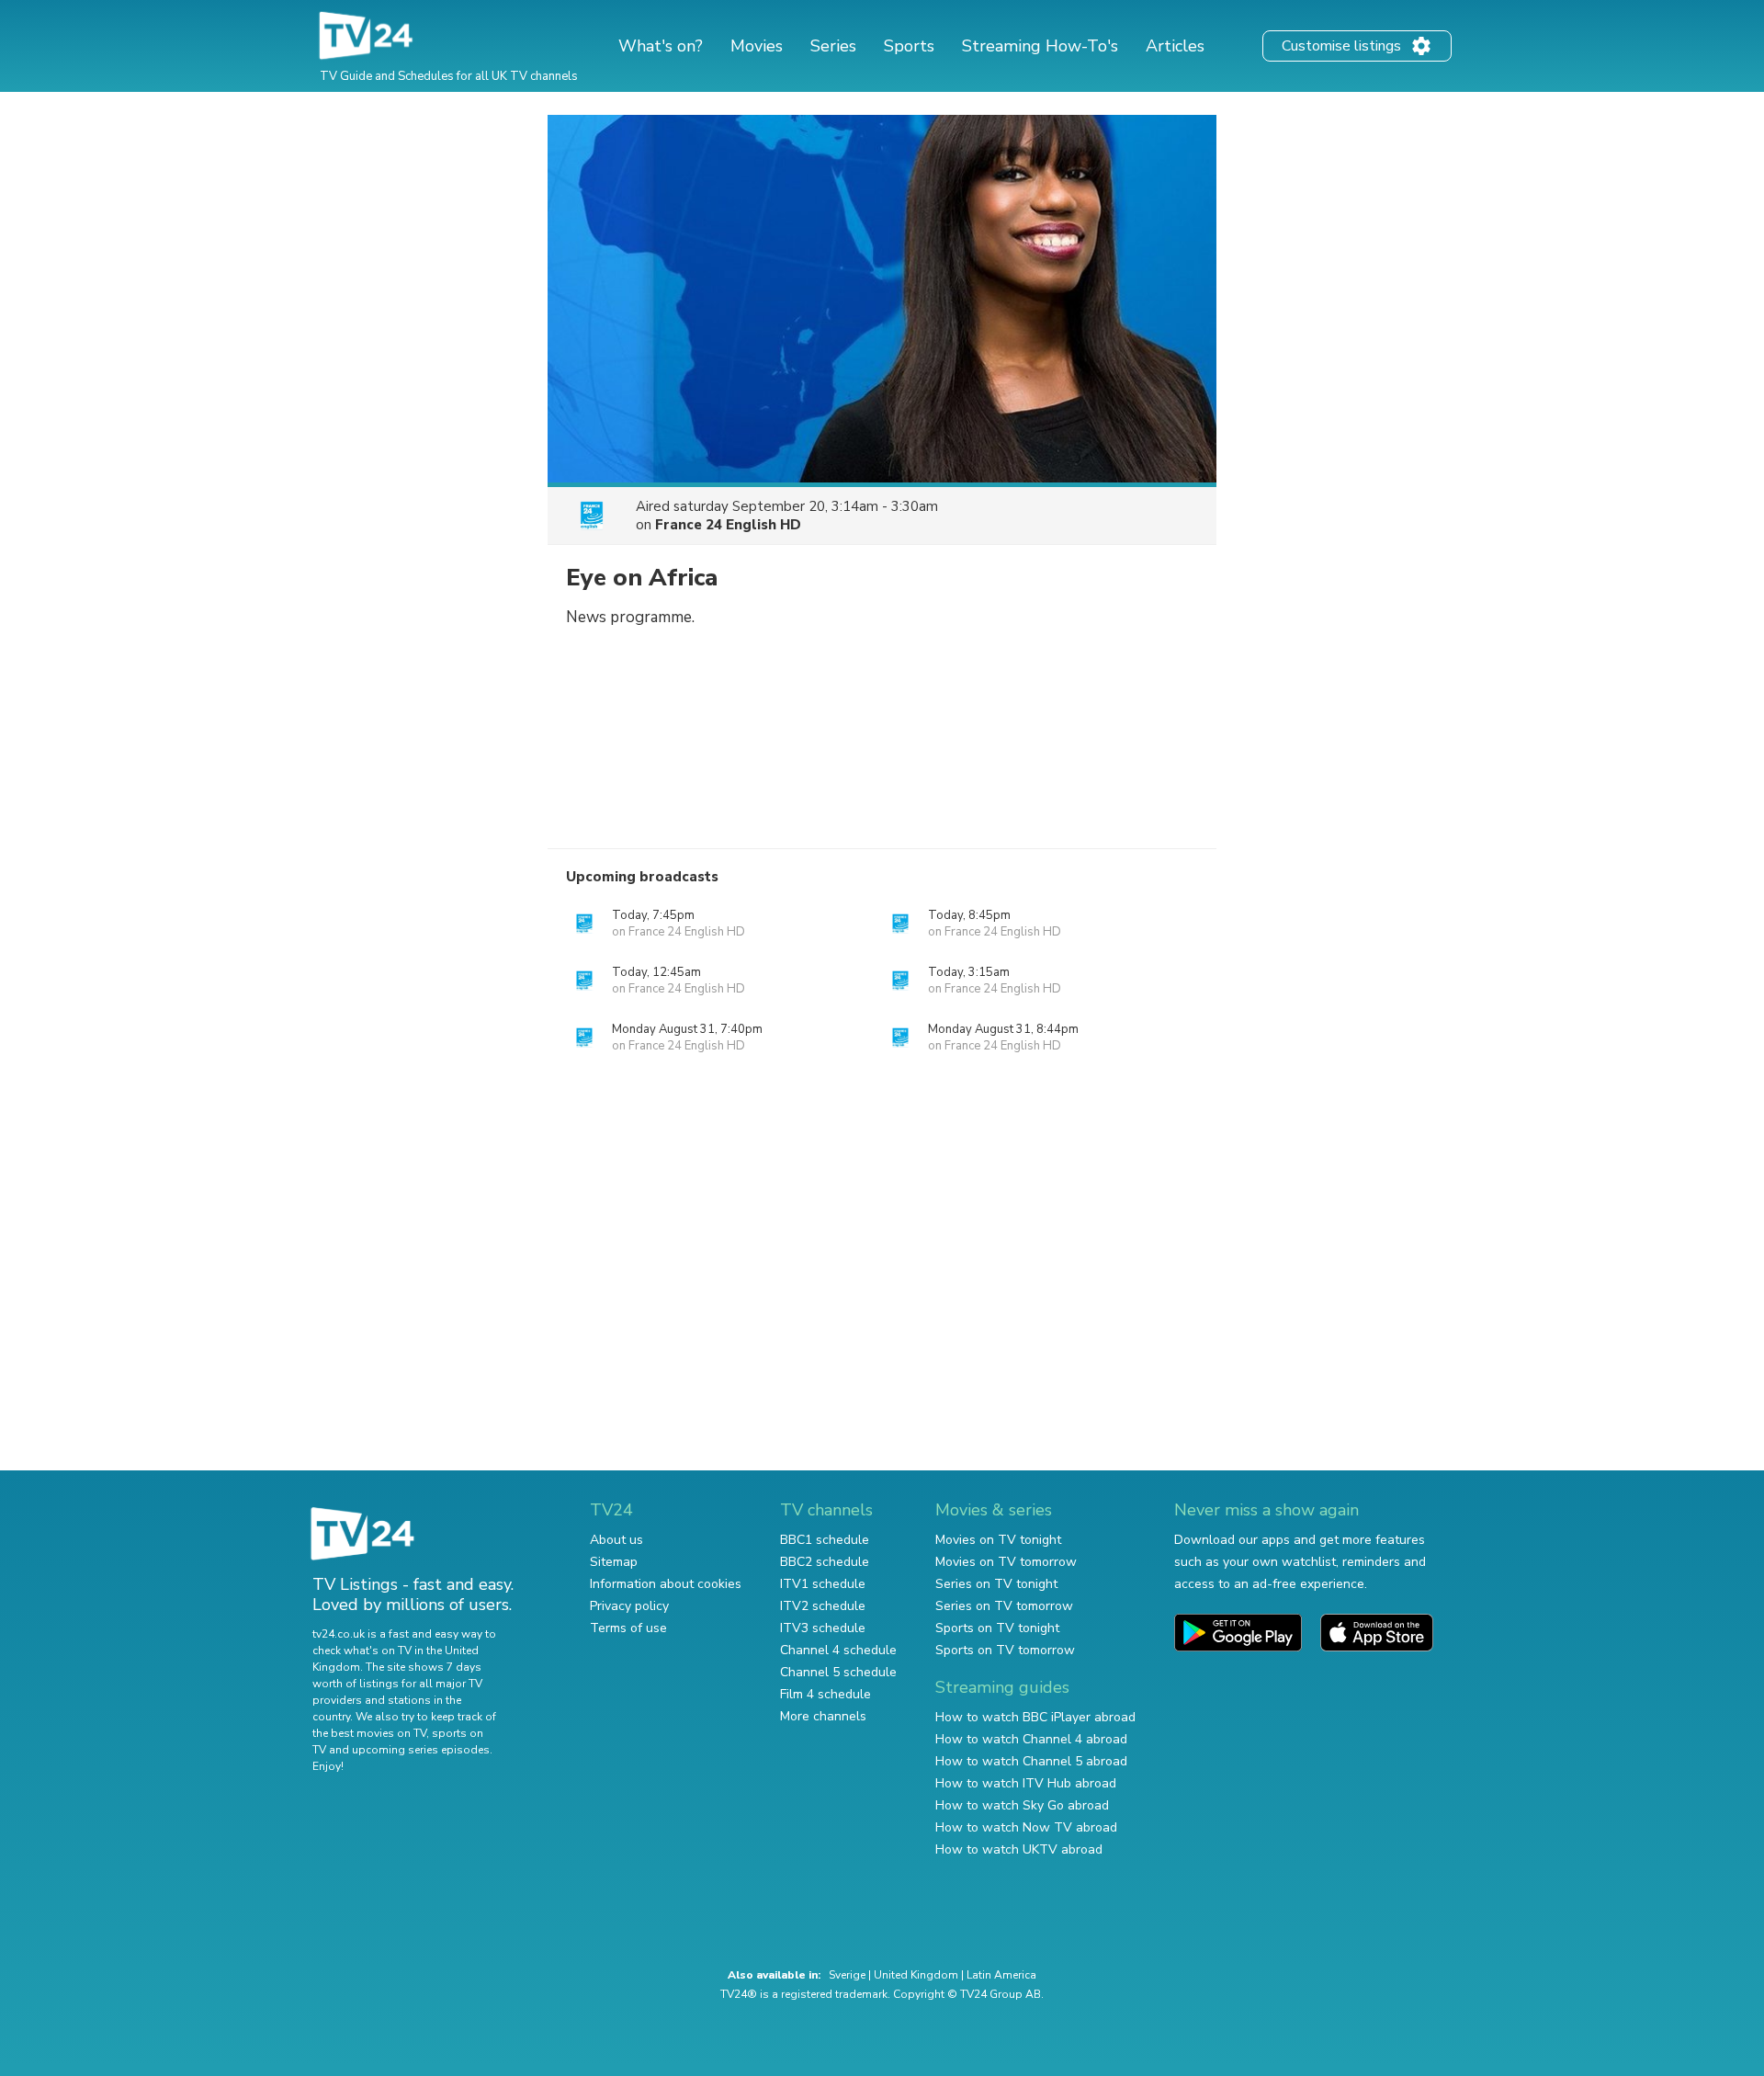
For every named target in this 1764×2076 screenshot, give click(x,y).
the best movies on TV (369, 1733)
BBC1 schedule (825, 1540)
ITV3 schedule (823, 1628)
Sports (909, 46)
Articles (1175, 46)
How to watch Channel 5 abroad (1031, 1761)
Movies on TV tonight (998, 1540)
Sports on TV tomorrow (1005, 1650)
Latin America (1001, 1975)
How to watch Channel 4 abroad (1031, 1739)
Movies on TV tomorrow (1006, 1562)
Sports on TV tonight (997, 1628)
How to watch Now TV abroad (1026, 1827)
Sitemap (614, 1562)
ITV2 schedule (823, 1606)
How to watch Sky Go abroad (1022, 1805)
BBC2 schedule (825, 1562)
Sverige (847, 1975)
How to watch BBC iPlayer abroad (1035, 1717)
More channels (823, 1716)
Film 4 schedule (825, 1694)
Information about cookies (666, 1584)
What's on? (661, 46)
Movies (757, 46)
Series (833, 46)
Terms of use (628, 1628)
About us (616, 1540)
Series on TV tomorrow (1004, 1606)
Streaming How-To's (1040, 46)
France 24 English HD (728, 525)
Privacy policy (629, 1606)
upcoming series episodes (421, 1750)
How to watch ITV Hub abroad (1026, 1783)
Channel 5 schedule (838, 1672)
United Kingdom (916, 1975)
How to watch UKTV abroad (1019, 1849)
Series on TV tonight (996, 1584)
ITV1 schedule (823, 1584)
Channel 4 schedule (838, 1650)
